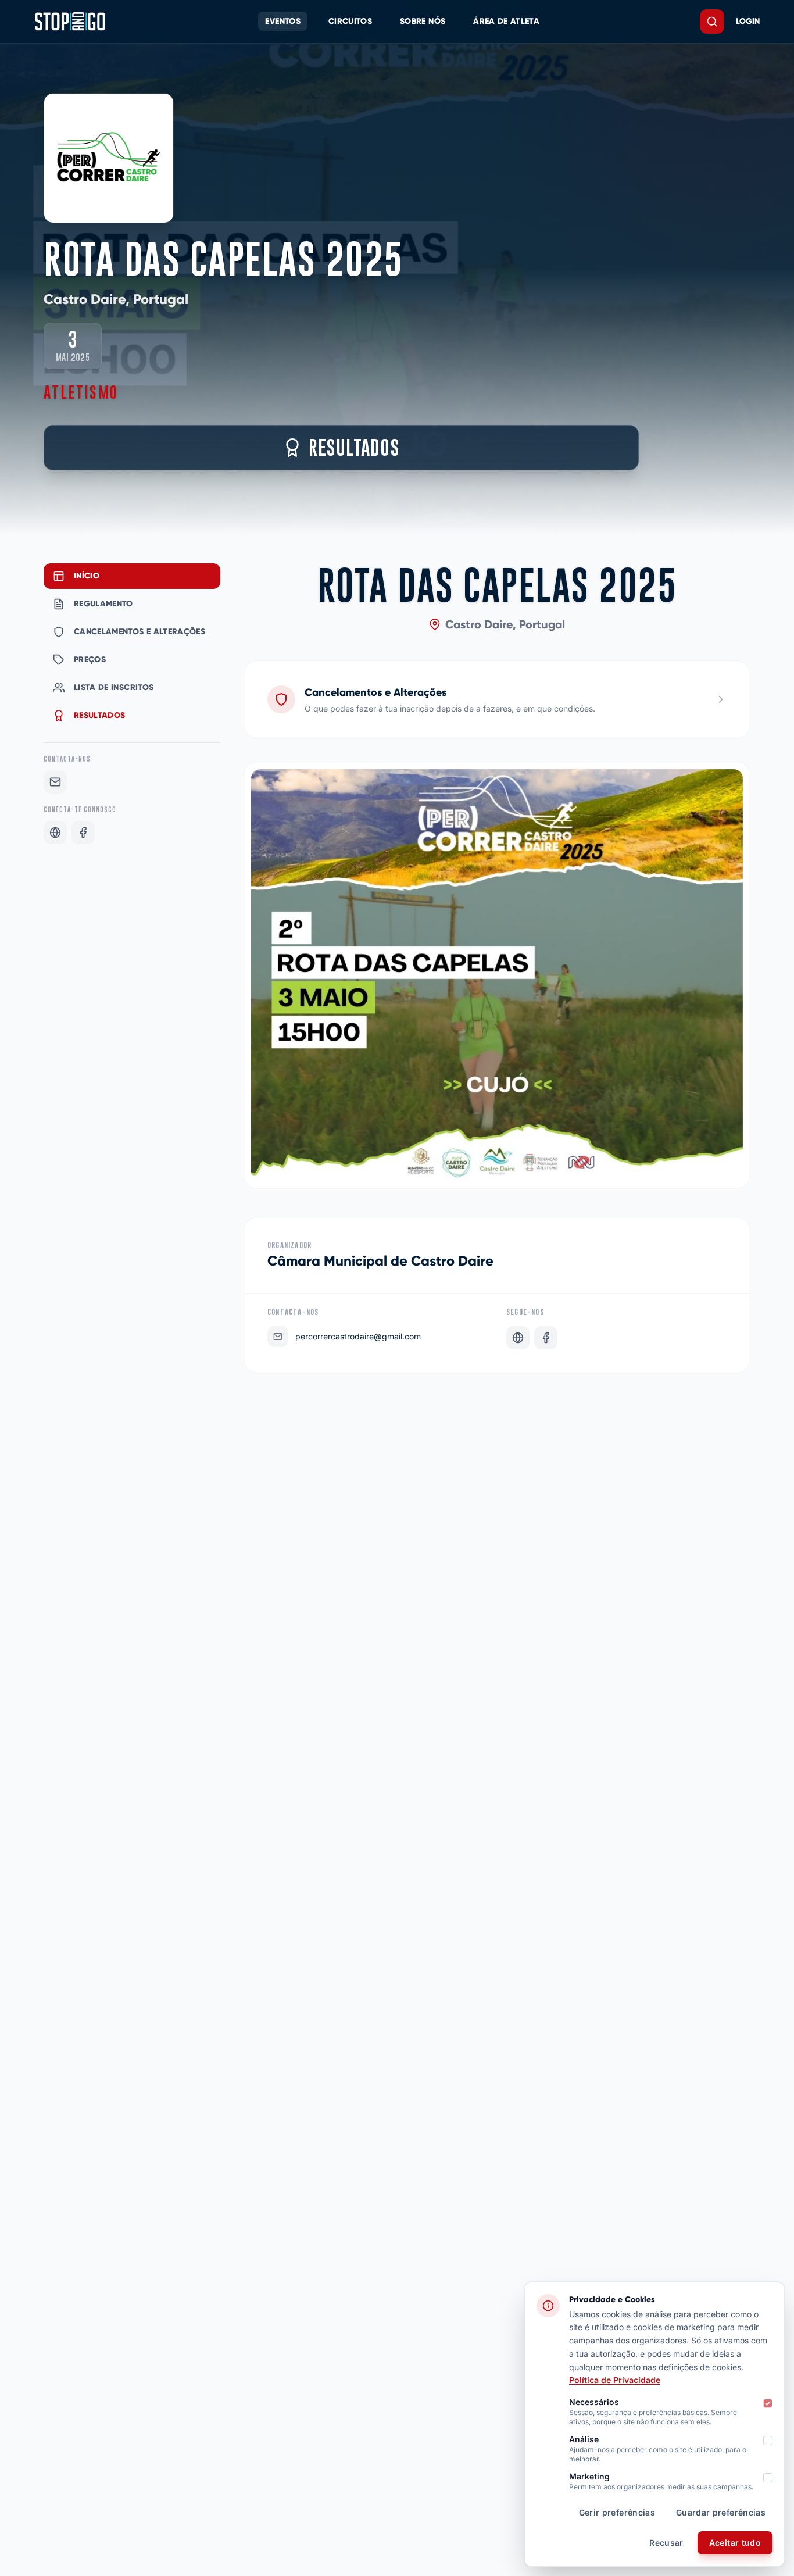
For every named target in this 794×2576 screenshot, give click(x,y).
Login (748, 21)
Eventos (282, 21)
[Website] (55, 833)
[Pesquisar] (712, 22)
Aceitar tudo (735, 2543)
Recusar (666, 2543)
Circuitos (350, 21)
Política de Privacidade (615, 2380)
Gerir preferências (617, 2512)
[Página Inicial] (70, 22)
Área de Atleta (506, 21)
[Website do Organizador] (518, 1338)
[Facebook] (83, 833)
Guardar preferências (721, 2512)
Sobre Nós (423, 21)
